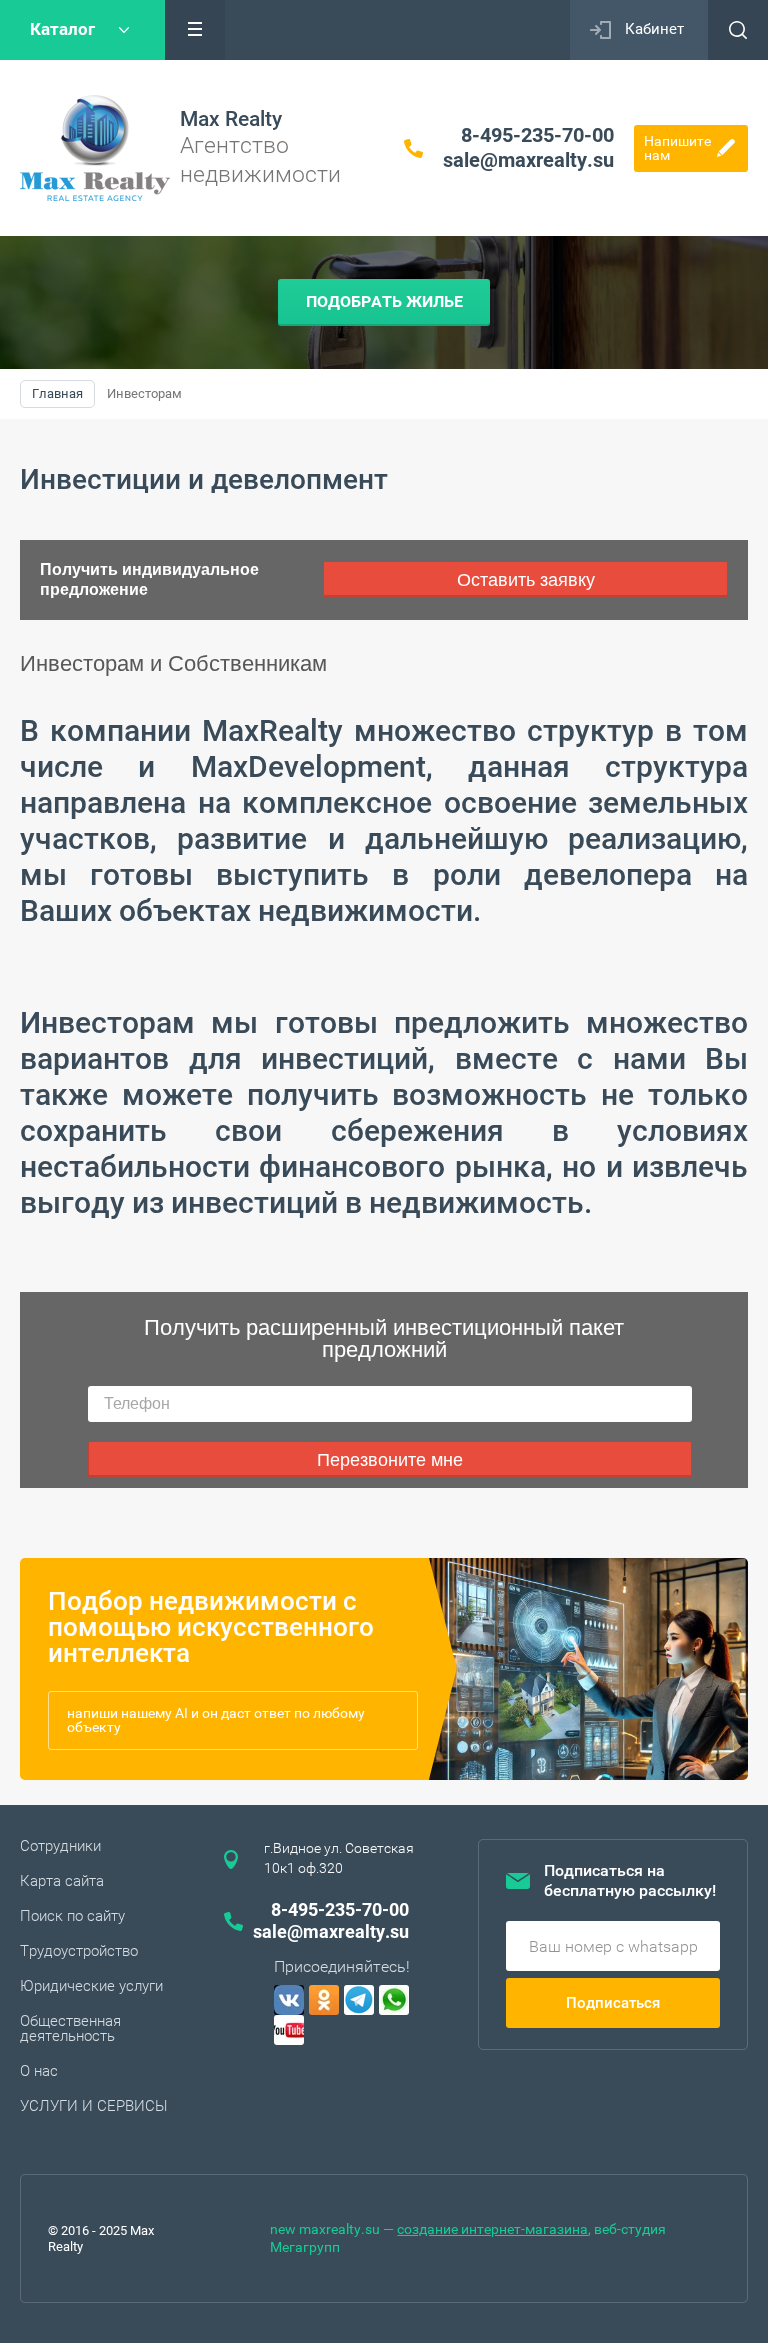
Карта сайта (62, 1881)
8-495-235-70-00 (537, 135)
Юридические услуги (91, 1986)
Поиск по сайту (72, 1916)
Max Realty (231, 119)
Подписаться (613, 2003)
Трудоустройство (79, 1951)
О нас (39, 2071)
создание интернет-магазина (492, 2229)
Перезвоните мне (390, 1460)
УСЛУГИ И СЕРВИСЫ (94, 2106)
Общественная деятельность (70, 2028)
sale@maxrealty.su (528, 160)
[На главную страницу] (95, 148)
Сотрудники (60, 1846)
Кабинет (654, 29)
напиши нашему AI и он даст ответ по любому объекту (216, 1720)
